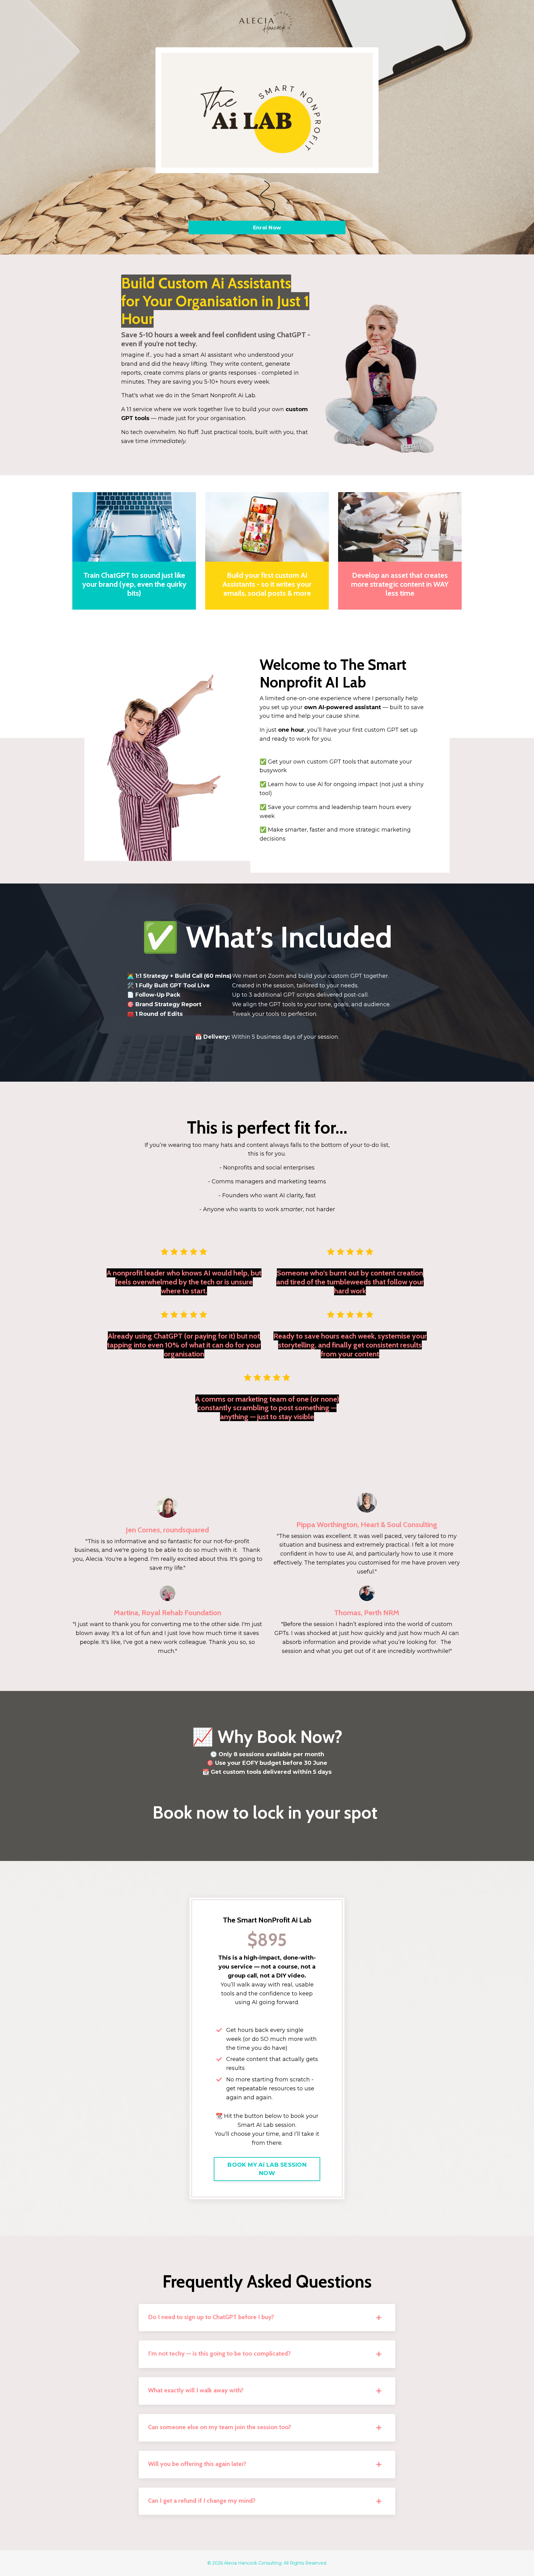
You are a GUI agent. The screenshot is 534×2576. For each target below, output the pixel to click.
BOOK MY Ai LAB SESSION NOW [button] (267, 2169)
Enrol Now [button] (267, 228)
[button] (267, 2166)
